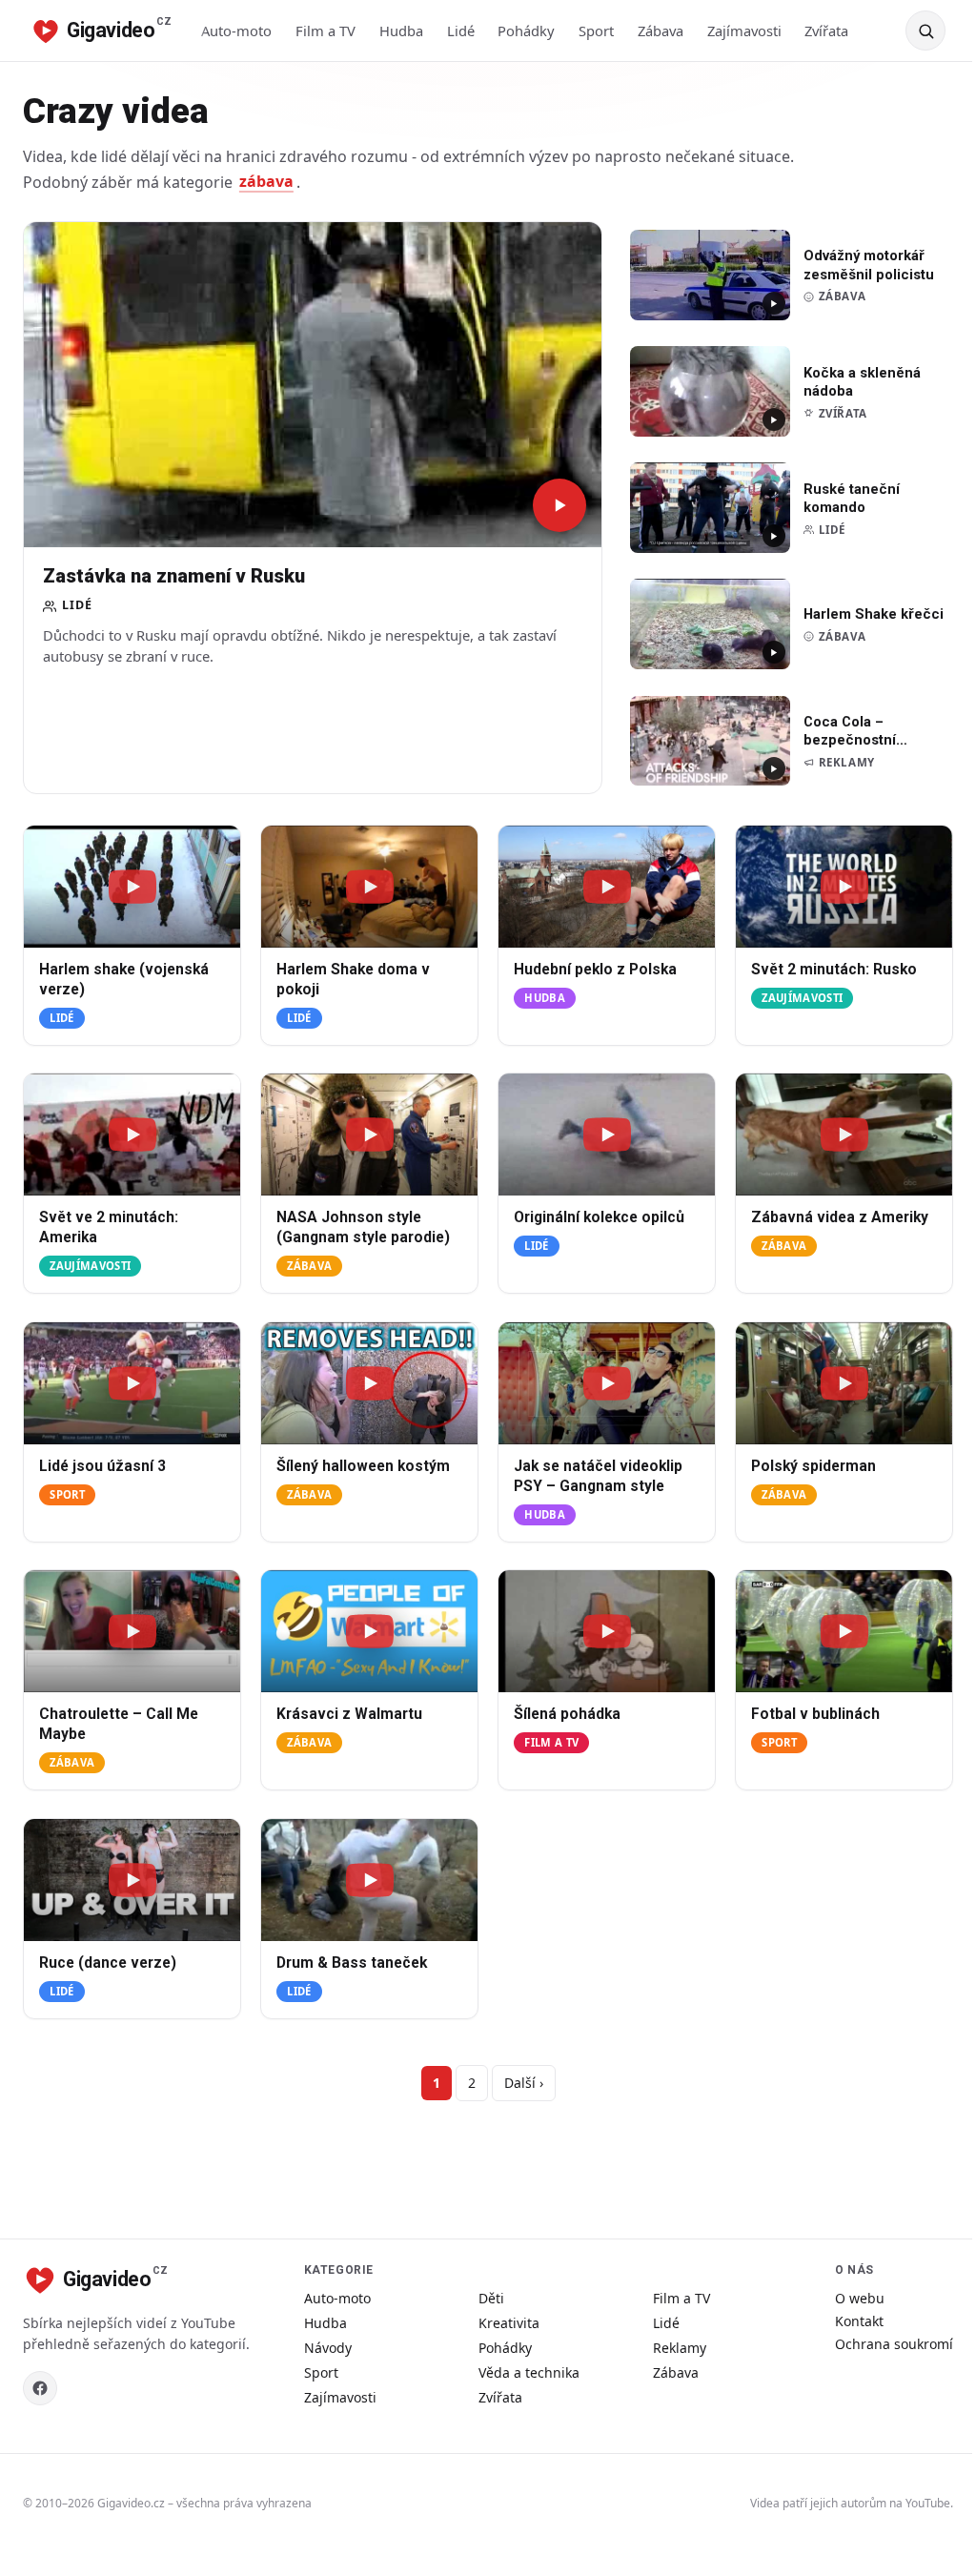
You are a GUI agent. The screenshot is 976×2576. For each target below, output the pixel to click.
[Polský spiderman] (844, 1383)
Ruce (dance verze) (108, 1963)
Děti (491, 2298)
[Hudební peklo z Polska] (607, 887)
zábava (266, 182)
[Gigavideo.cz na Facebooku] (40, 2388)
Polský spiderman (813, 1466)
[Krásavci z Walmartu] (369, 1631)
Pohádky (526, 31)
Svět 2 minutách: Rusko (834, 970)
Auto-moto (236, 31)
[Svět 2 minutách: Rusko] (844, 887)
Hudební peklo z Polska (595, 970)
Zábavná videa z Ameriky (840, 1218)
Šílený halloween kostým (363, 1466)
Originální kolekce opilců (599, 1218)
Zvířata (826, 31)
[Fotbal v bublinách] (844, 1631)
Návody (328, 2348)
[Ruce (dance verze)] (132, 1880)
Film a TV (325, 31)
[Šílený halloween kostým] (369, 1383)
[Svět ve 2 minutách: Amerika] (132, 1135)
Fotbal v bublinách (815, 1715)
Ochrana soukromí (894, 2344)
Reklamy (680, 2348)
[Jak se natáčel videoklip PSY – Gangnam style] (607, 1383)
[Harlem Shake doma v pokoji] (369, 887)
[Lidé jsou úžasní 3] (132, 1383)
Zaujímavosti (802, 998)
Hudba (401, 31)
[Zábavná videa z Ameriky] (844, 1135)
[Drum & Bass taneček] (369, 1880)
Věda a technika (529, 2372)
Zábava (661, 31)
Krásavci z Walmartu (349, 1715)
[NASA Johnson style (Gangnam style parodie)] (369, 1135)
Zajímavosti (744, 31)
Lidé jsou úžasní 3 (102, 1466)
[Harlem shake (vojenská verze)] (132, 887)
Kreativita (509, 2323)
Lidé (461, 31)
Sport (596, 31)
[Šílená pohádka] (607, 1631)
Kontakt (859, 2321)
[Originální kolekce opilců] (607, 1135)
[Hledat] (925, 31)
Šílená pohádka (567, 1715)
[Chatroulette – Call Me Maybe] (132, 1631)
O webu (860, 2298)
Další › (524, 2083)
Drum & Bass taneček (352, 1963)
